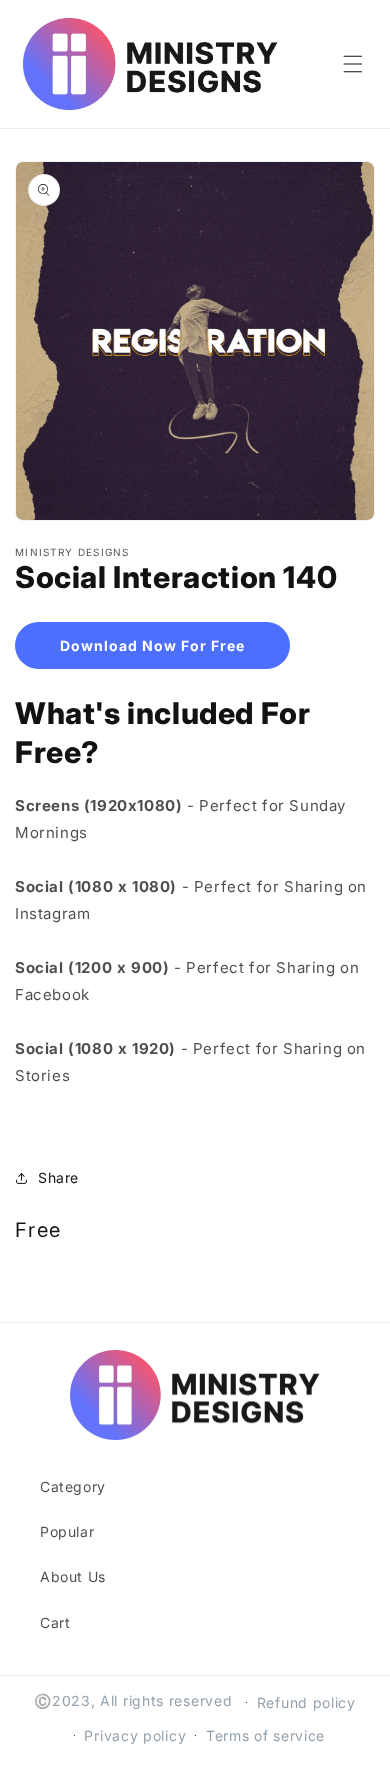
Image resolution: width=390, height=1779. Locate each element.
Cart (55, 1622)
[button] (353, 64)
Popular (67, 1531)
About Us (73, 1576)
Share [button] (58, 1177)
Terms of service (265, 1735)
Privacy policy (135, 1735)
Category (73, 1486)
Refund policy (306, 1702)
